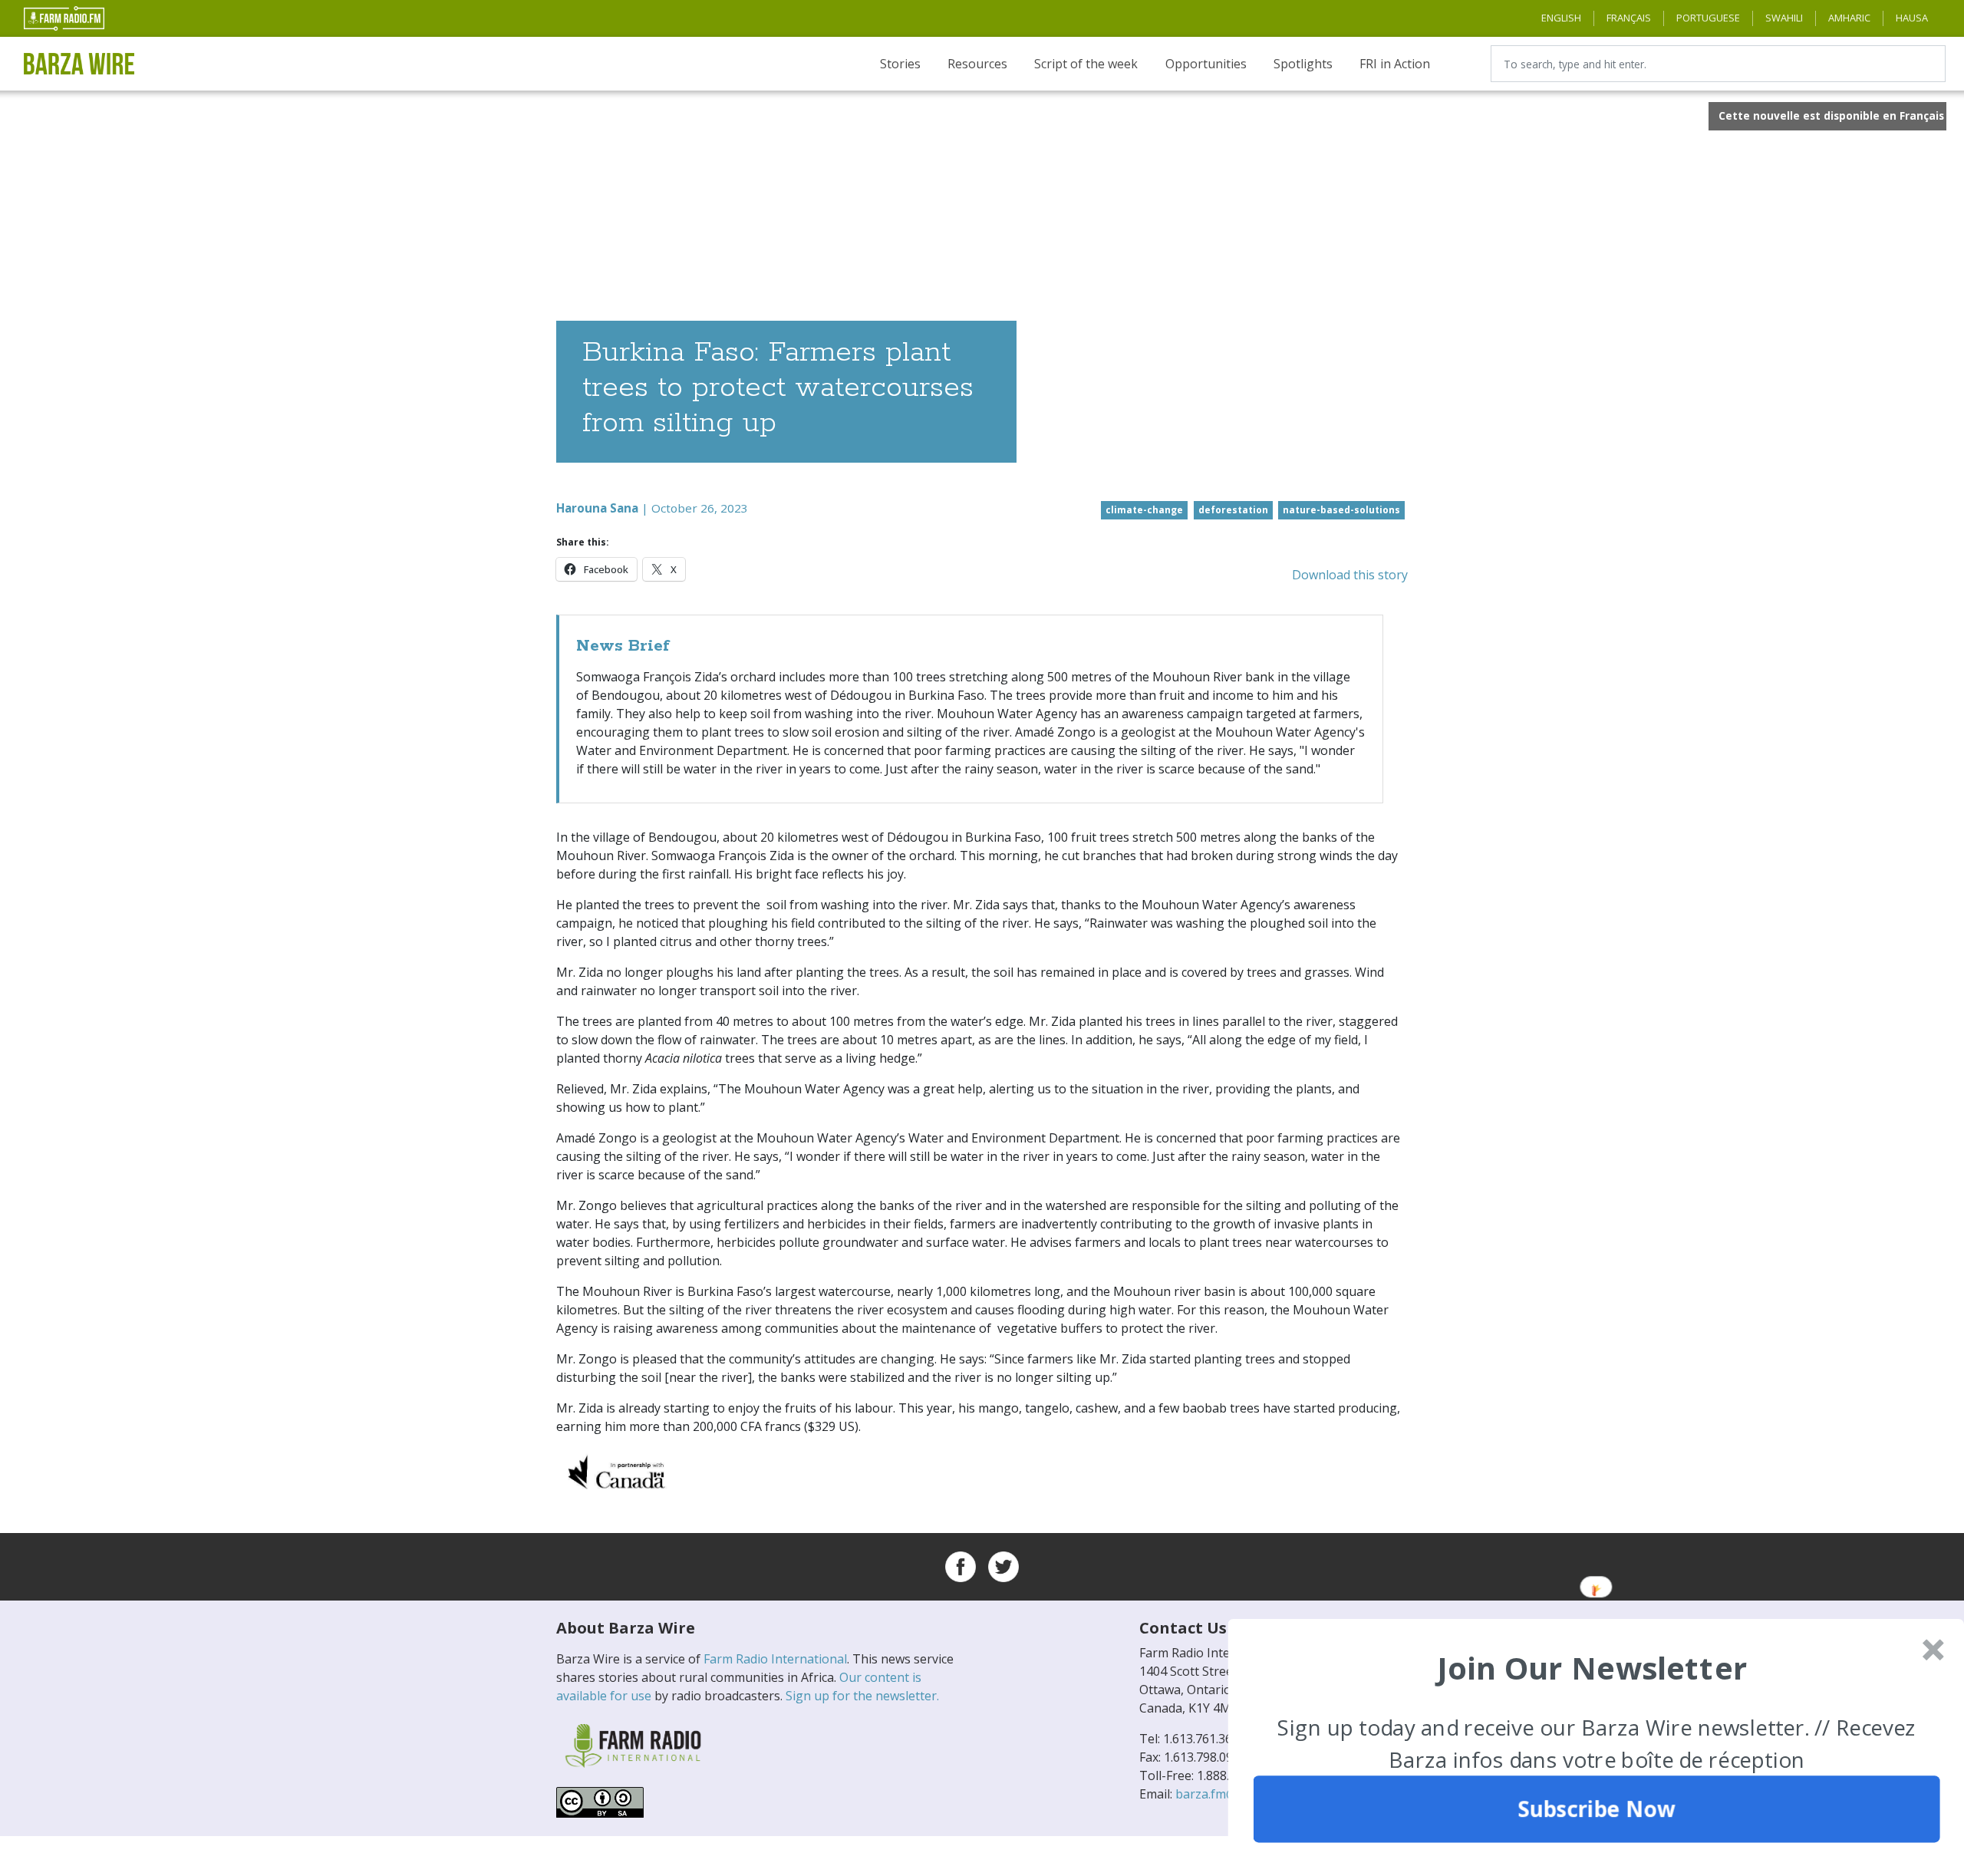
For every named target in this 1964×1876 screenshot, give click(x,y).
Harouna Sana (597, 508)
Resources (977, 64)
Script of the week (1086, 64)
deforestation (1233, 510)
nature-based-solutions (1341, 510)
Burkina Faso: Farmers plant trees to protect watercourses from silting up (778, 388)
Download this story (1350, 575)
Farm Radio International (775, 1659)
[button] (1592, 1667)
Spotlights (1303, 64)
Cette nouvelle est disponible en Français (1831, 115)
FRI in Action (1395, 64)
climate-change (1144, 510)
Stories (900, 64)
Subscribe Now (1597, 1809)
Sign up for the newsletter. (862, 1696)
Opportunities (1206, 64)
